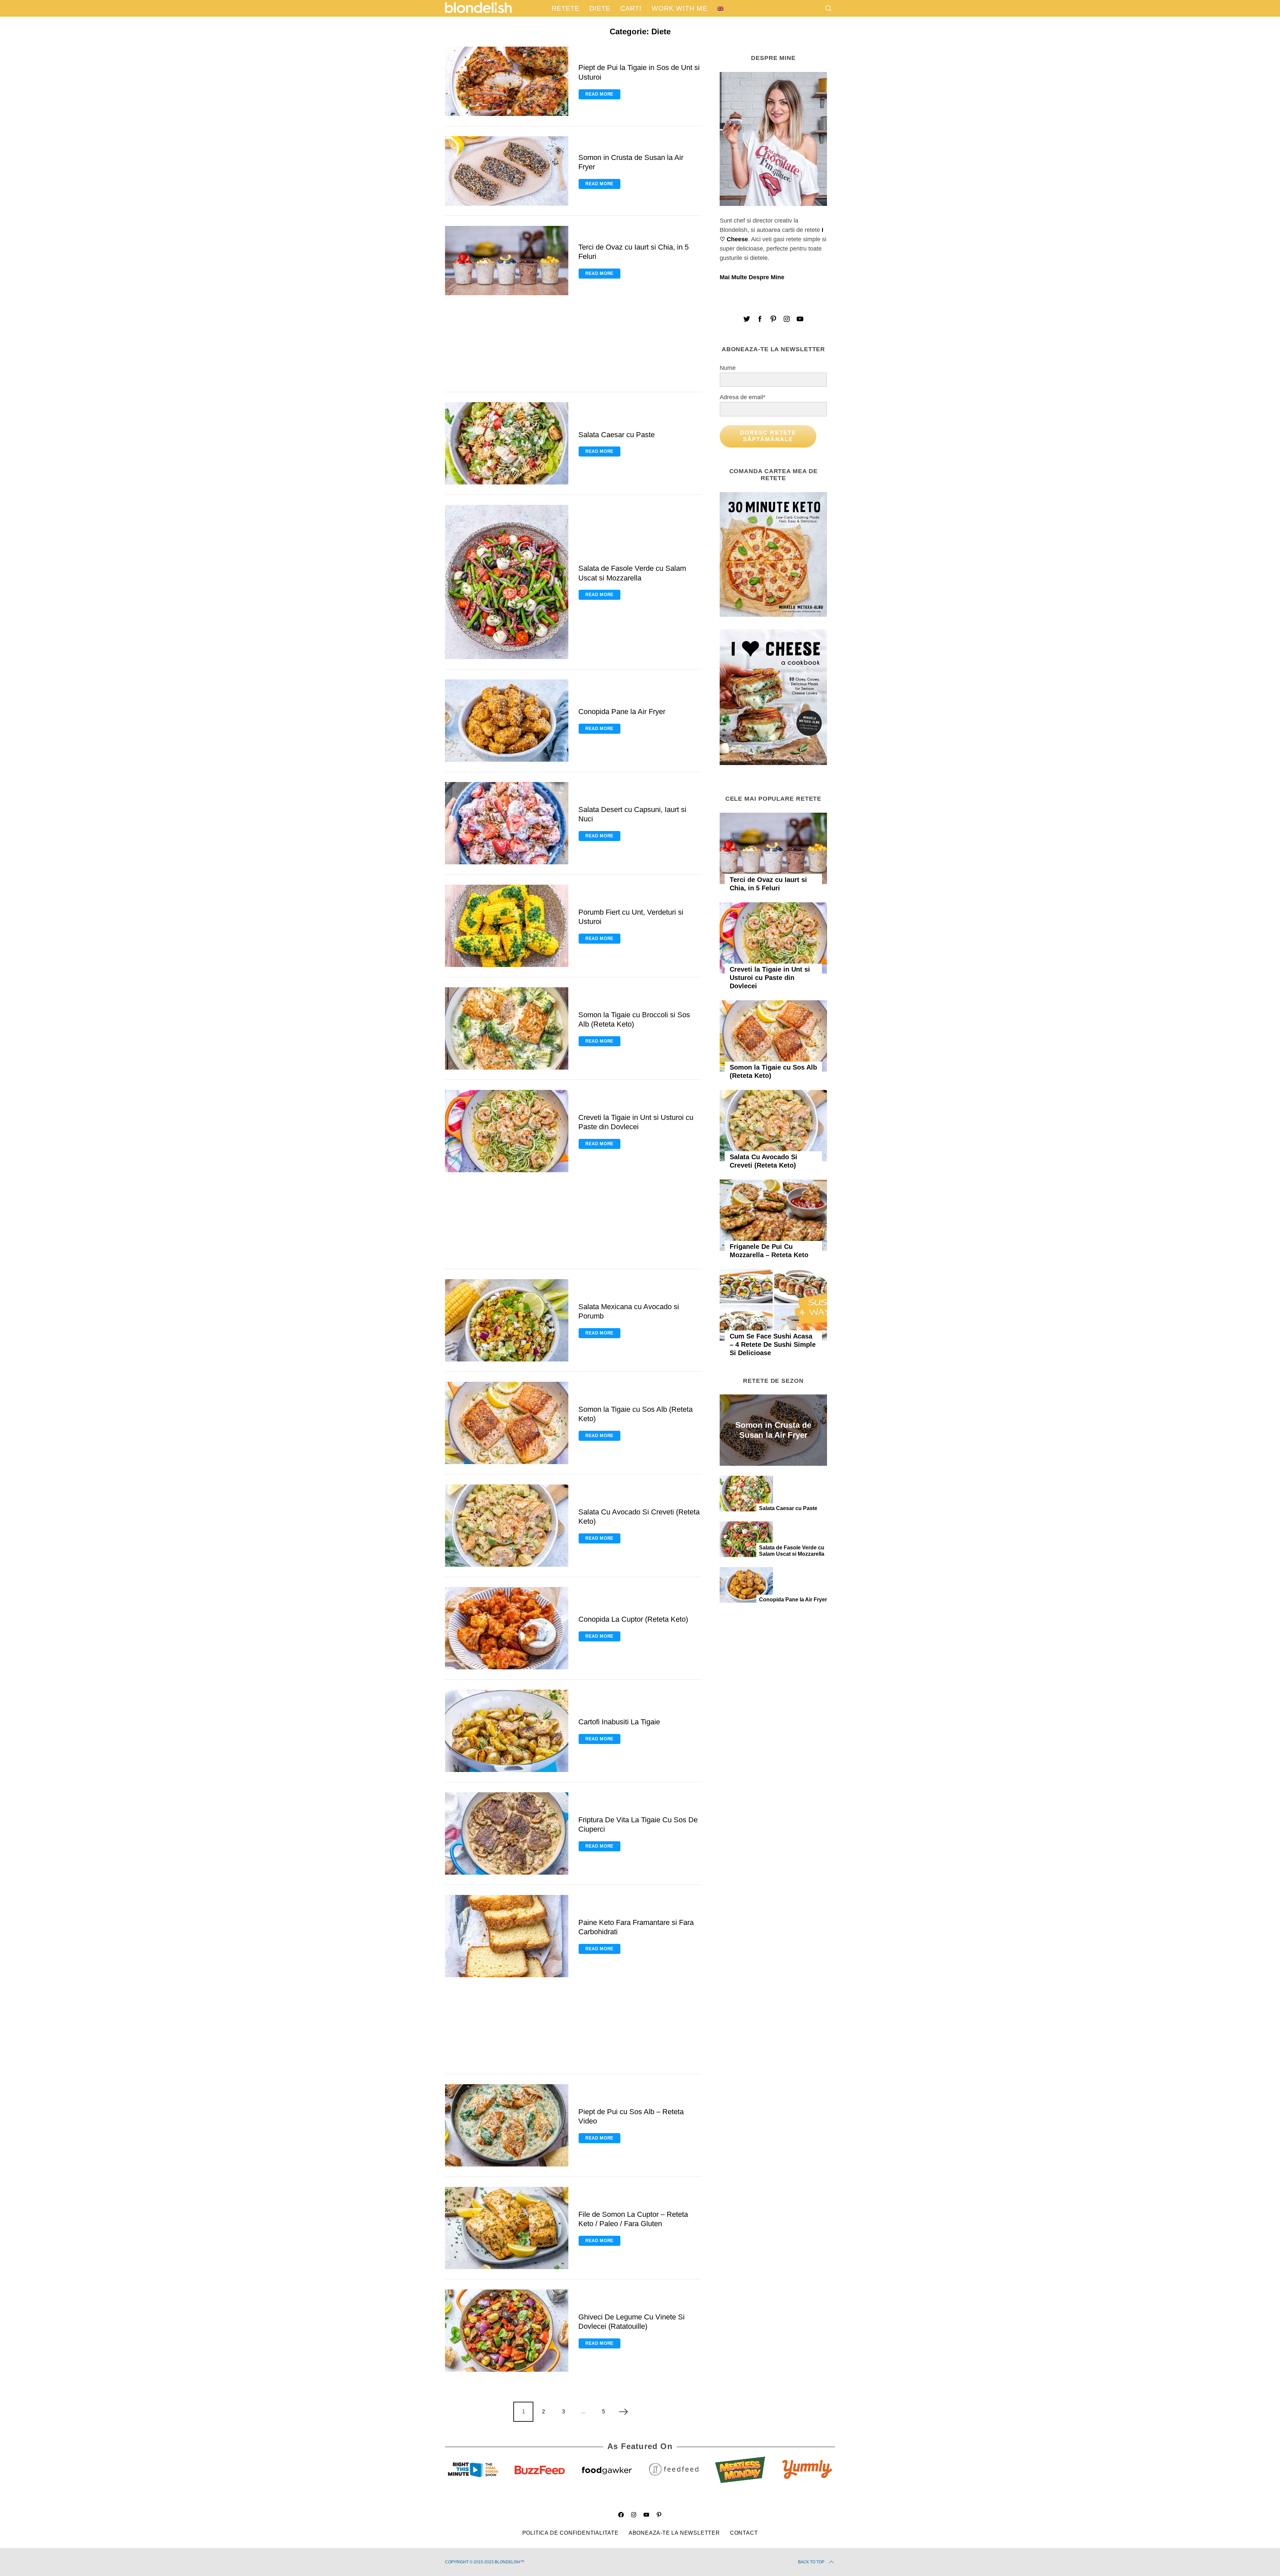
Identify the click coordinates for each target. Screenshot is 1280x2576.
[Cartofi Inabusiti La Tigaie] (507, 1731)
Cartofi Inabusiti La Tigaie (619, 1722)
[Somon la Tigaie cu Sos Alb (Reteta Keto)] (507, 1423)
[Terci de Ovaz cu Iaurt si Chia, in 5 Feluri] (507, 261)
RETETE (565, 8)
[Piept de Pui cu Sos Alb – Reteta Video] (507, 2125)
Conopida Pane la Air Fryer (622, 712)
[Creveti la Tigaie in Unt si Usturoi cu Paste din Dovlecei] (507, 1131)
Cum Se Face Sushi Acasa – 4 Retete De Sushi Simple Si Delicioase (773, 1344)
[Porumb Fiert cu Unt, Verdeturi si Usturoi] (507, 926)
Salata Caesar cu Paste (616, 435)
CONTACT (744, 2533)
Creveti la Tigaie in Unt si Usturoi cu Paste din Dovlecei (770, 978)
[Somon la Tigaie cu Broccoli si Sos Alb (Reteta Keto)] (507, 1028)
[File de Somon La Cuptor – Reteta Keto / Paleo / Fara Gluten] (507, 2228)
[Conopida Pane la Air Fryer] (507, 721)
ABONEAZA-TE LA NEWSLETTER (674, 2533)
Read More (599, 94)
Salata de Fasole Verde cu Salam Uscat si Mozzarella (792, 1551)
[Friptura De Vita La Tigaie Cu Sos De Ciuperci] (507, 1833)
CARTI (631, 8)
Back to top (811, 2562)
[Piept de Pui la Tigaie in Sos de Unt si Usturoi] (507, 81)
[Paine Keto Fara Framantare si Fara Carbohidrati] (507, 1936)
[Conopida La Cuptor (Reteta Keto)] (507, 1628)
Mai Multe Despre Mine (752, 277)
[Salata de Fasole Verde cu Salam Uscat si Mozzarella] (507, 582)
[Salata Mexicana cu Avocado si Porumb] (507, 1320)
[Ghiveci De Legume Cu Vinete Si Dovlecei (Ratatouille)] (507, 2331)
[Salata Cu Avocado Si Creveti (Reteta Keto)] (507, 1526)
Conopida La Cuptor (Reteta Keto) (633, 1619)
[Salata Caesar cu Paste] (507, 443)
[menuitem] (720, 8)
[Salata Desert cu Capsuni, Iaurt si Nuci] (507, 823)
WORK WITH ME (679, 8)
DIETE (600, 8)
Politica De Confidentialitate (570, 2533)
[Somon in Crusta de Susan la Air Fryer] (507, 171)
